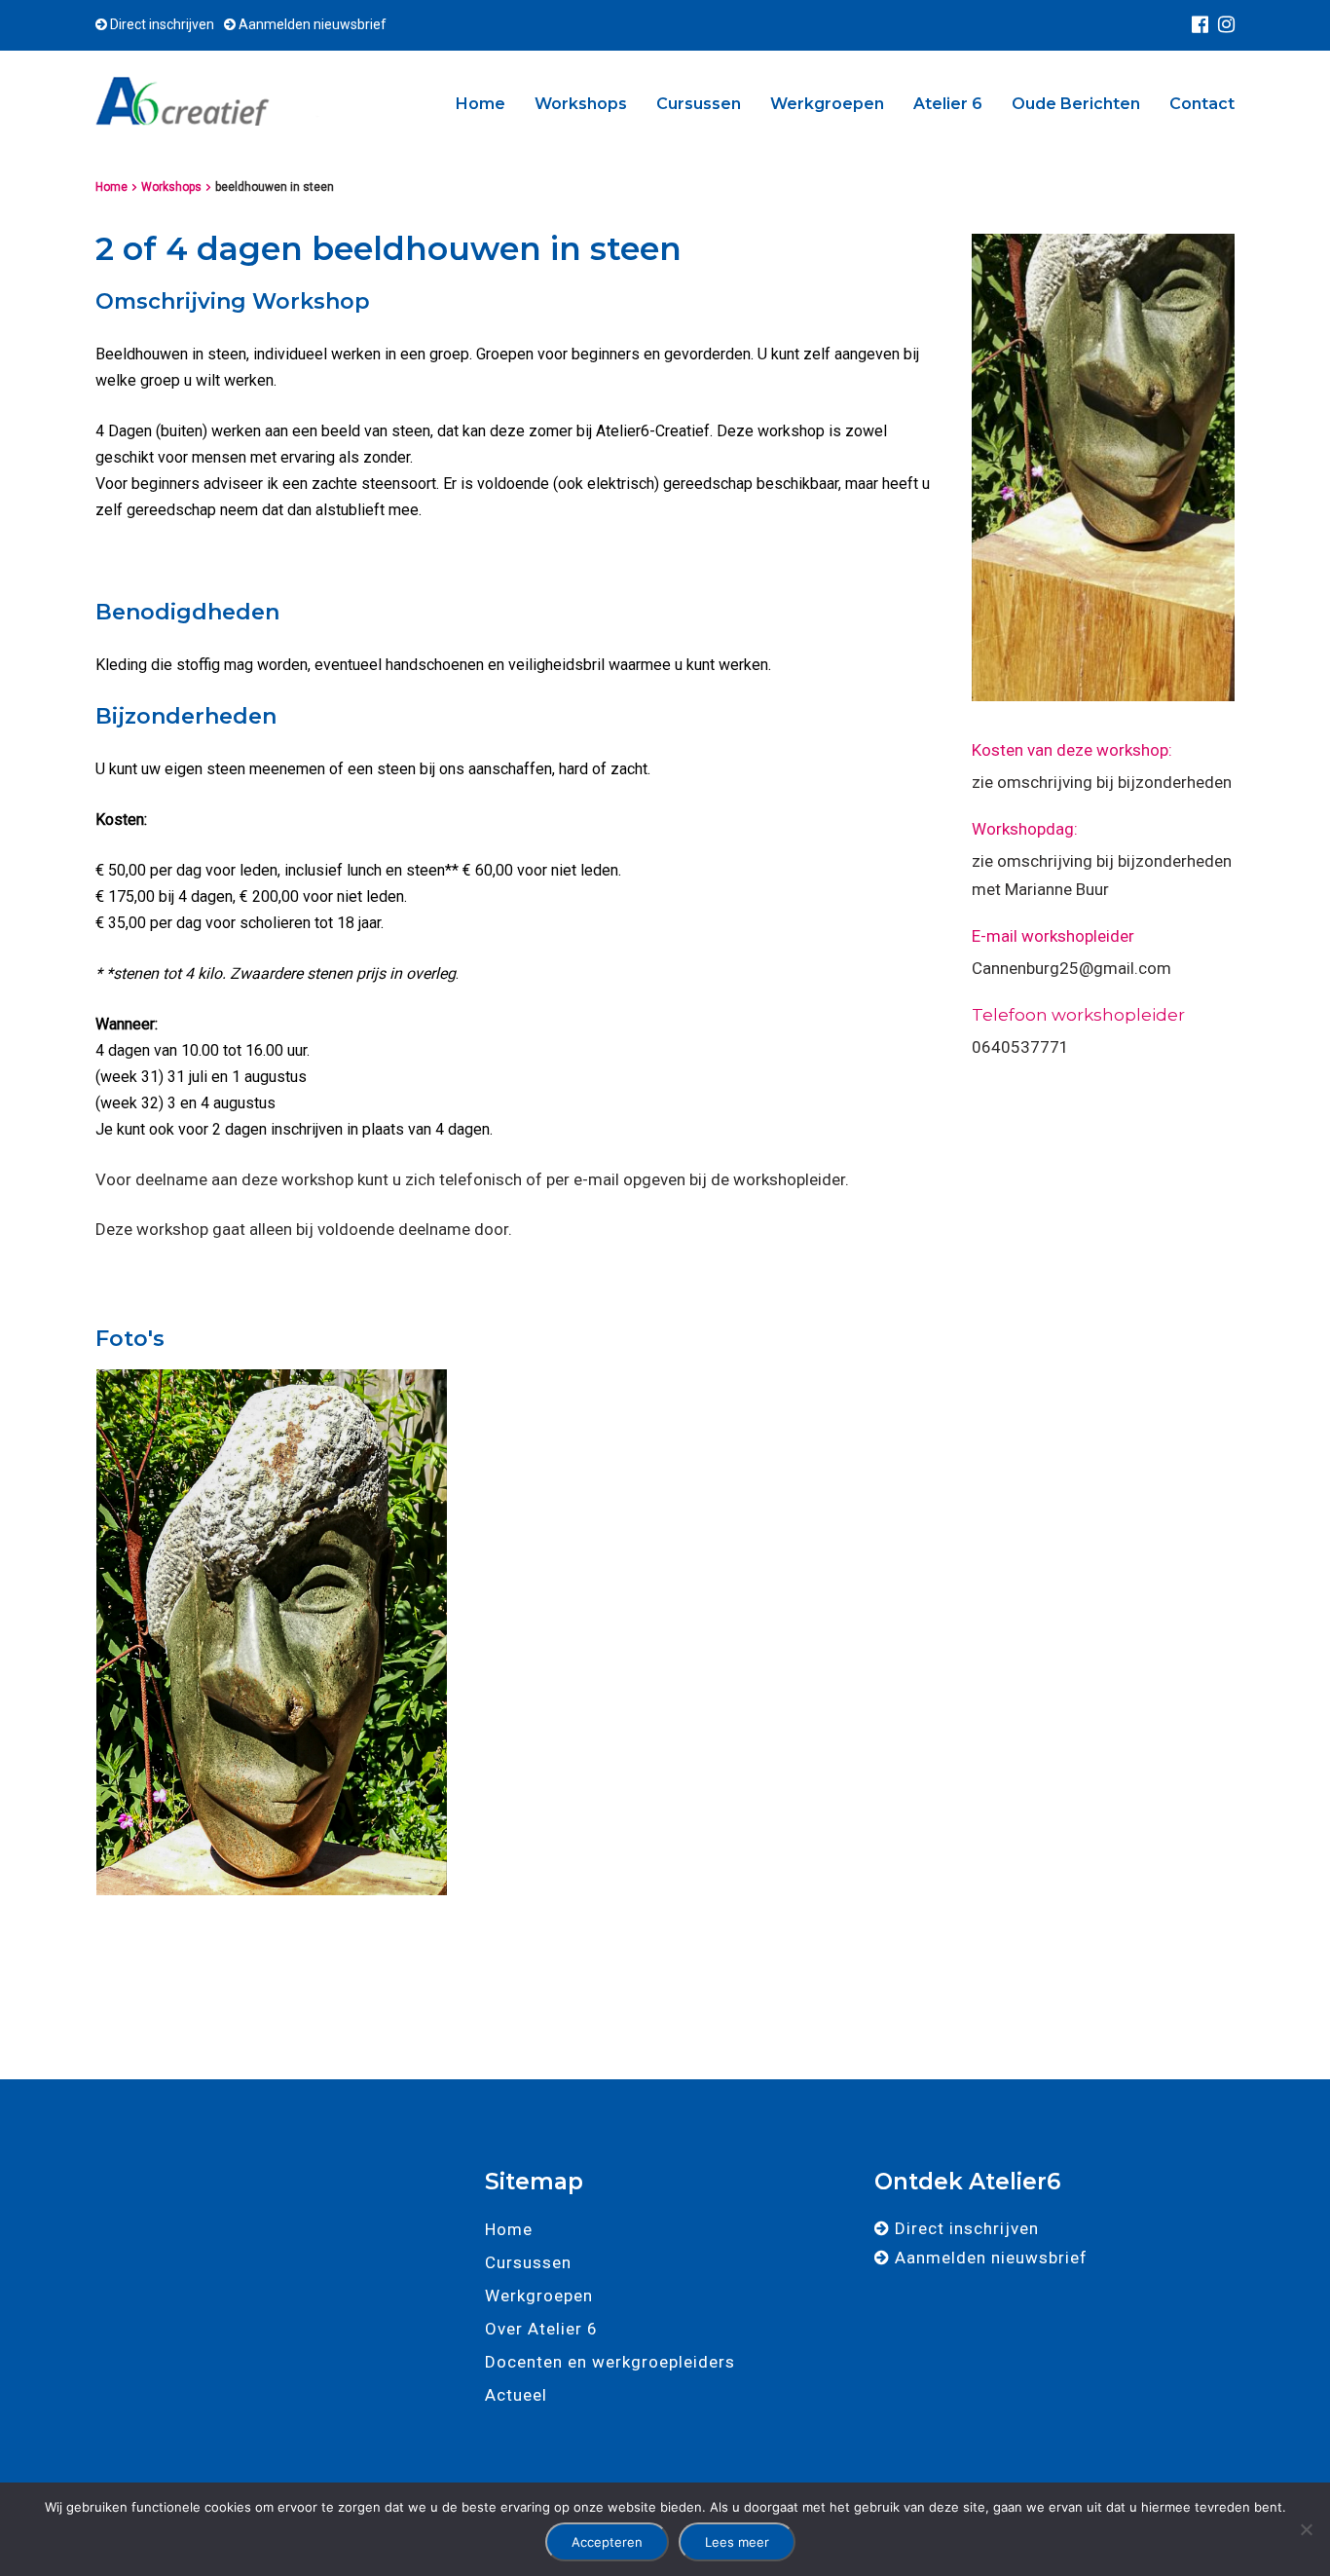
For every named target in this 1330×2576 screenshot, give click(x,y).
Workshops (581, 104)
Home (480, 104)
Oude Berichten (1076, 104)
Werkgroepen (827, 104)
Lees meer (737, 2542)
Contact (1202, 104)
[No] (1306, 2529)
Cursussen (699, 104)
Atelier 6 (948, 104)
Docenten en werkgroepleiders (610, 2362)
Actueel (516, 2395)
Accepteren (607, 2542)
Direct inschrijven (161, 24)
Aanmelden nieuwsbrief (311, 24)
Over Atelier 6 (541, 2329)
